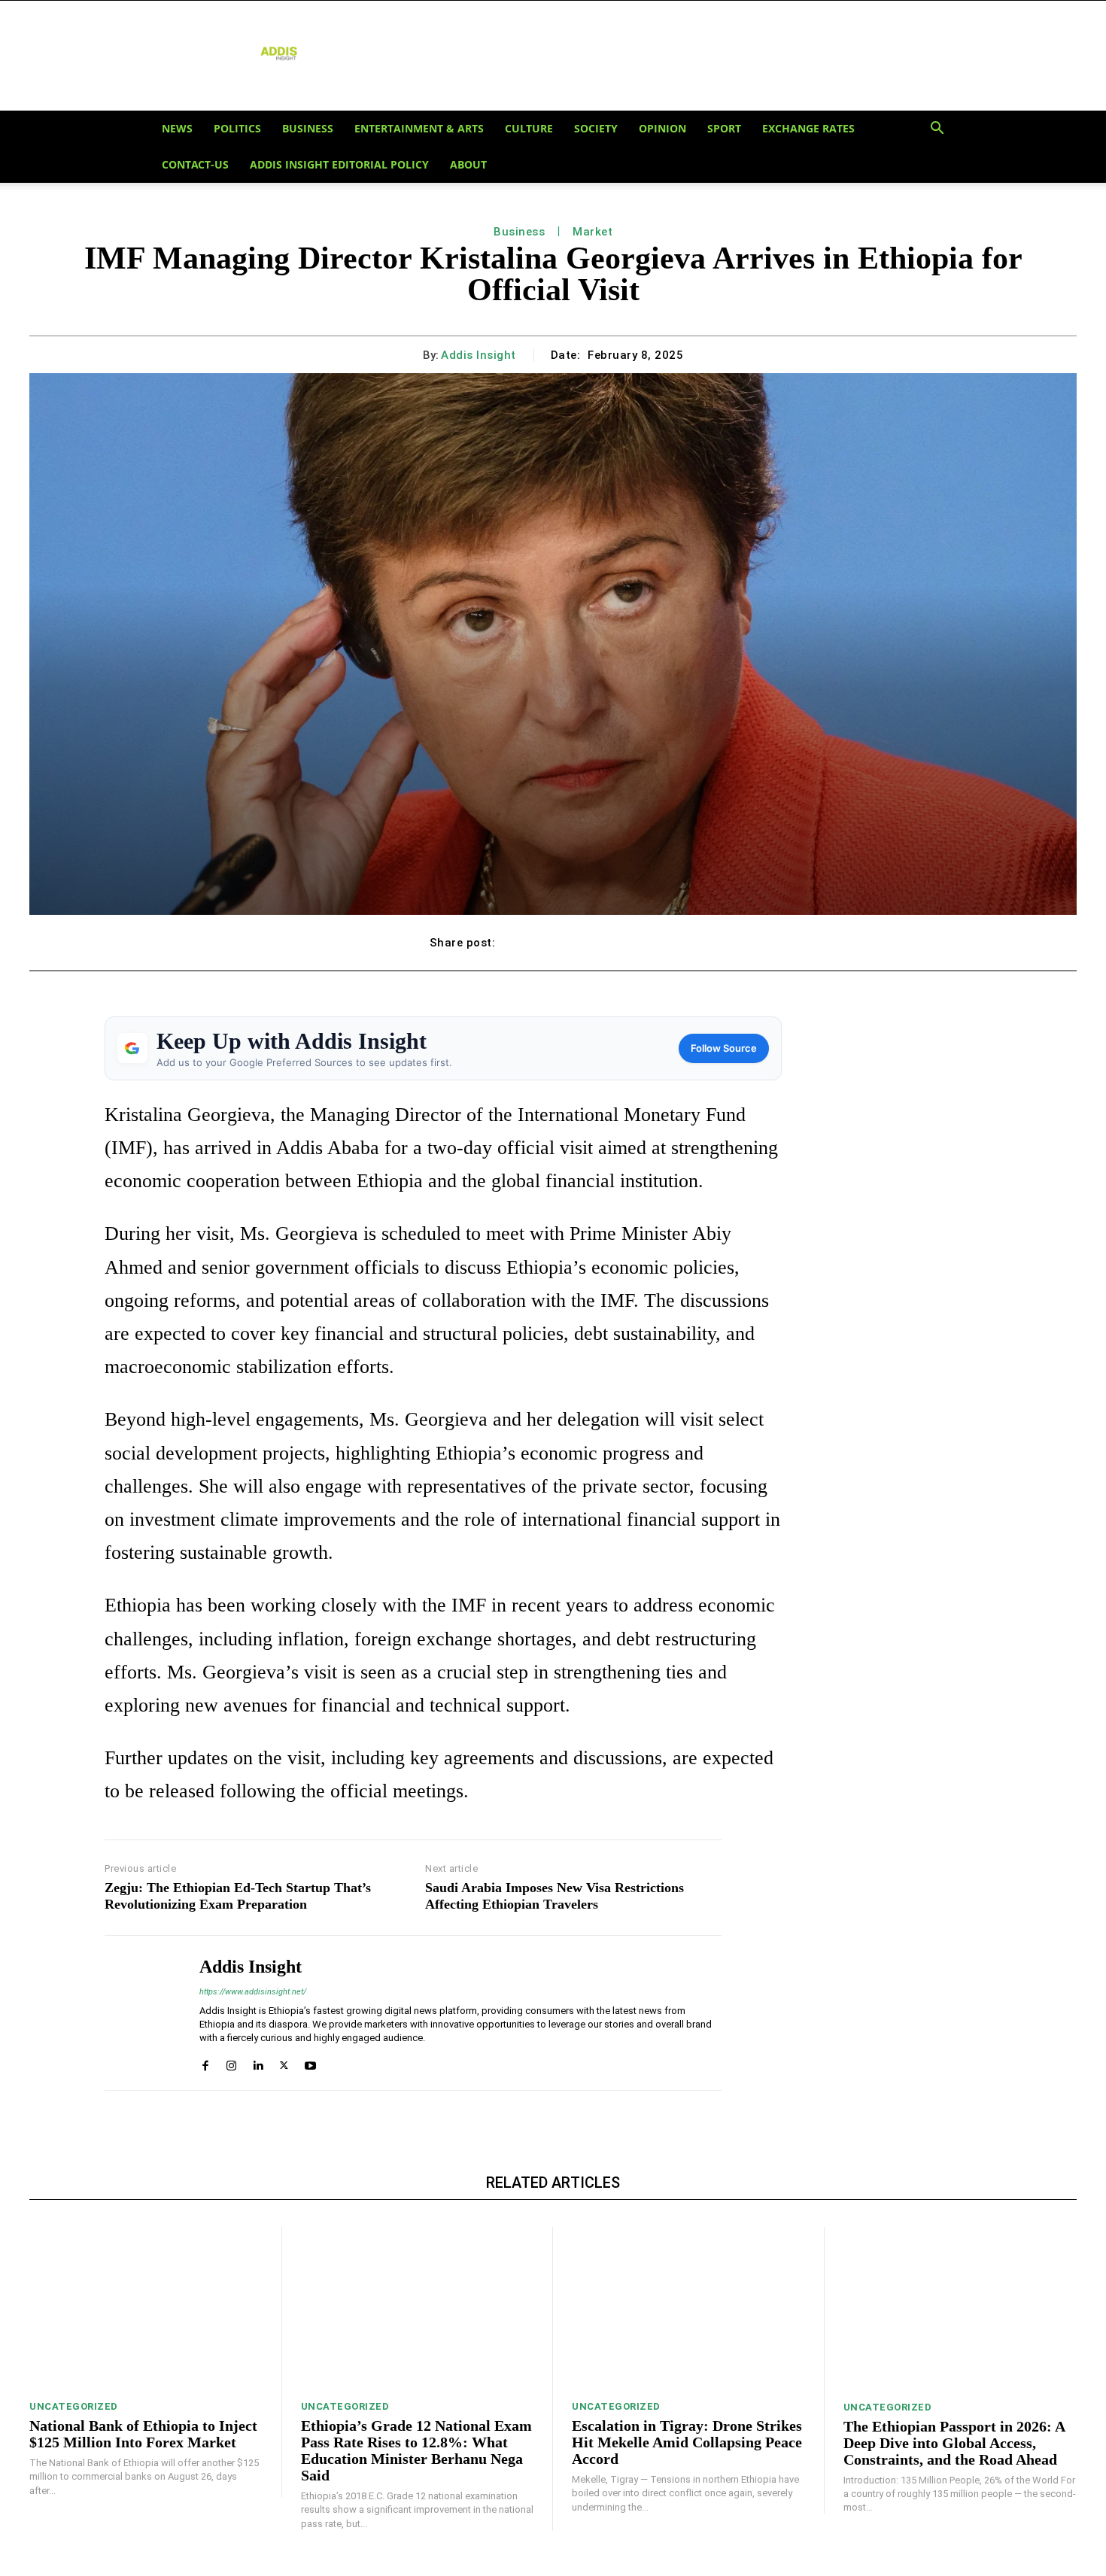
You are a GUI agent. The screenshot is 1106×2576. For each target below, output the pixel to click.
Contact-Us (195, 164)
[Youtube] (310, 2062)
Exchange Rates (808, 128)
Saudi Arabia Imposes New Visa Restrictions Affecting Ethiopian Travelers (555, 1896)
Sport (724, 128)
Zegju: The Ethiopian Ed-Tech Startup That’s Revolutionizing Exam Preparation (238, 1896)
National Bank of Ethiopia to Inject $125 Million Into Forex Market (143, 2434)
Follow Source (724, 1048)
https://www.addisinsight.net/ (253, 1992)
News (177, 128)
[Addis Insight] (141, 2012)
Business (308, 128)
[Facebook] (521, 943)
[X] (556, 943)
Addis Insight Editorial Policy (339, 164)
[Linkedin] (258, 2062)
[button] (937, 129)
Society (596, 128)
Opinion (662, 128)
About (468, 164)
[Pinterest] (591, 943)
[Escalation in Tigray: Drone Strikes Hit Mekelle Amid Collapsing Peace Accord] (688, 2309)
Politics (237, 128)
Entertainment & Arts (419, 128)
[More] (661, 943)
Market (592, 232)
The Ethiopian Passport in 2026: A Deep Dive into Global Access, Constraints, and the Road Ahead (954, 2443)
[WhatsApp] (625, 943)
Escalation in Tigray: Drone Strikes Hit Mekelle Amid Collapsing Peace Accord (687, 2442)
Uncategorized (74, 2406)
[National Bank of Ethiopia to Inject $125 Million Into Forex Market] (146, 2309)
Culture (529, 128)
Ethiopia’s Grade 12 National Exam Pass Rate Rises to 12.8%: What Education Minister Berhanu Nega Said (416, 2450)
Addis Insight (479, 355)
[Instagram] (231, 2062)
